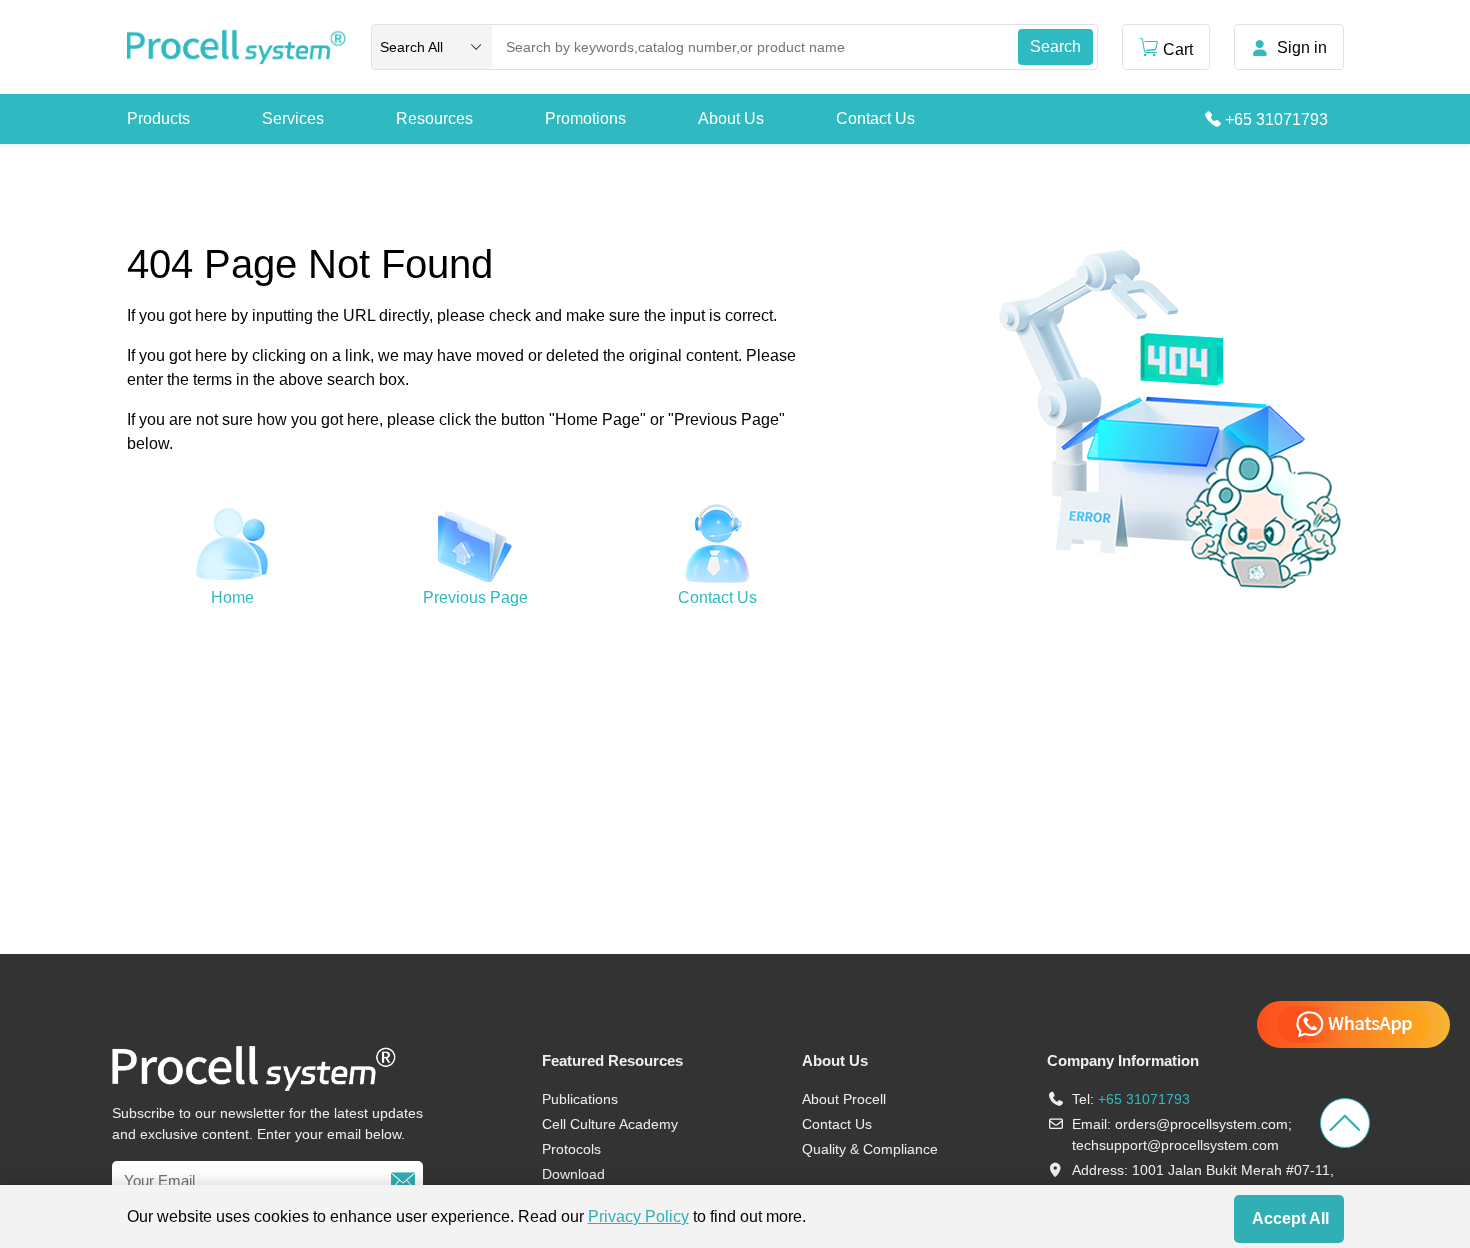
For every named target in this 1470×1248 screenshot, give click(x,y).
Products (158, 118)
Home (232, 597)
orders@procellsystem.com (1201, 1124)
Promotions (585, 118)
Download (573, 1174)
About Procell (844, 1099)
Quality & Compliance (870, 1149)
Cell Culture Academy (610, 1124)
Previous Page (475, 597)
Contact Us (875, 118)
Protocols (571, 1149)
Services (293, 118)
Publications (580, 1099)
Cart (1178, 49)
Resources (434, 118)
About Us (731, 118)
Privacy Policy (638, 1216)
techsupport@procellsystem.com (1175, 1145)
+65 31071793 (1276, 119)
